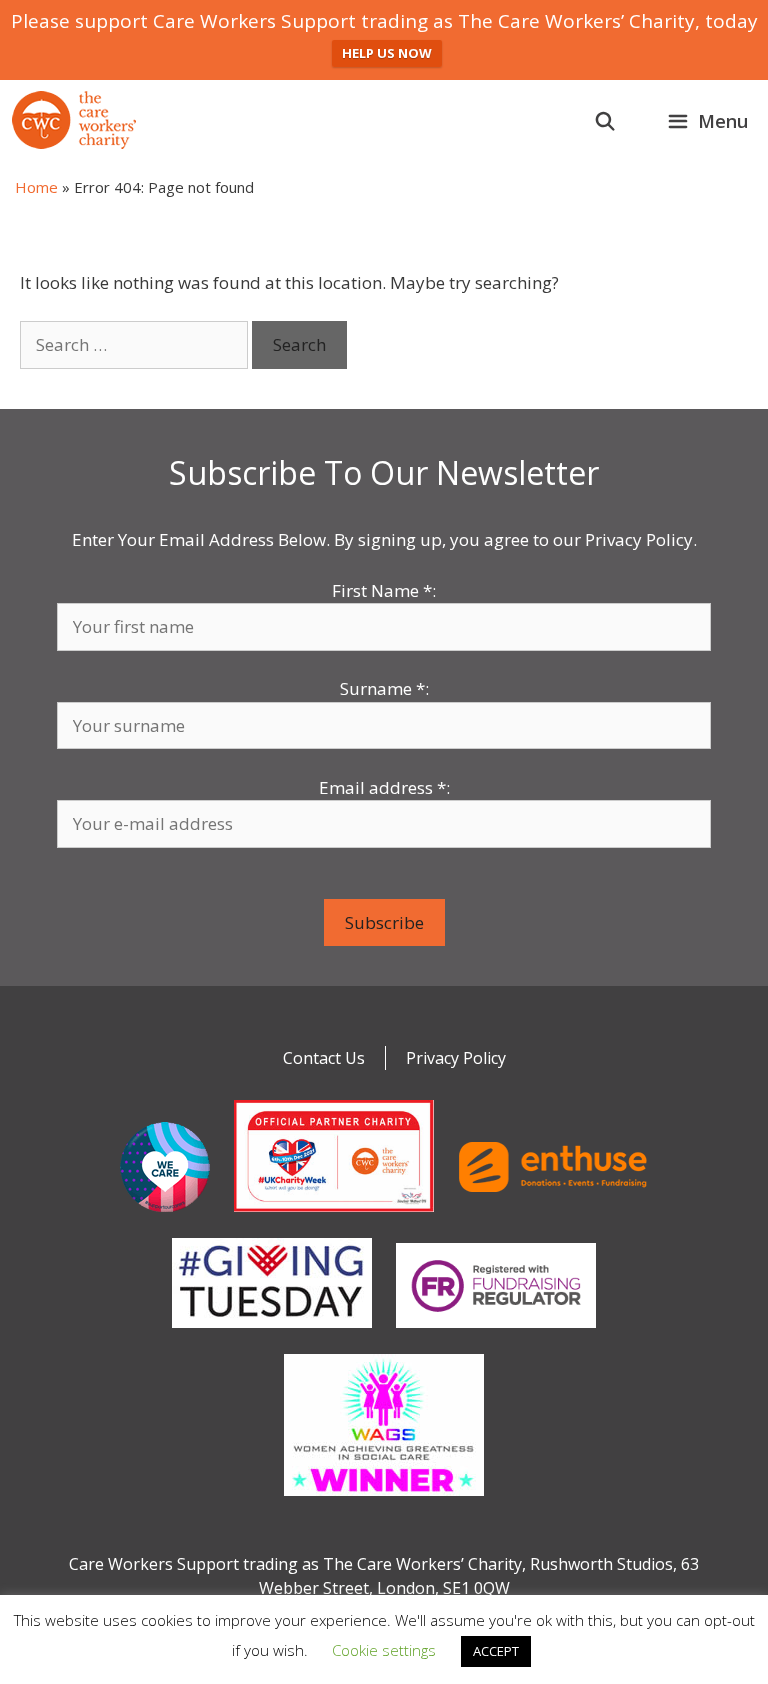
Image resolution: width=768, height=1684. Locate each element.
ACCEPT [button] (496, 1651)
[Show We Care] (165, 1216)
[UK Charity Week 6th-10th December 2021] (334, 1216)
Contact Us (324, 1058)
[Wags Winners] (384, 1500)
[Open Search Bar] (605, 121)
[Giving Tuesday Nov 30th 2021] (272, 1332)
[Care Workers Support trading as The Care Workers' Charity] (74, 120)
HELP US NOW (387, 53)
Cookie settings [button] (384, 1650)
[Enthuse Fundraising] (553, 1216)
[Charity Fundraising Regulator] (496, 1332)
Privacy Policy (456, 1058)
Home (36, 187)
